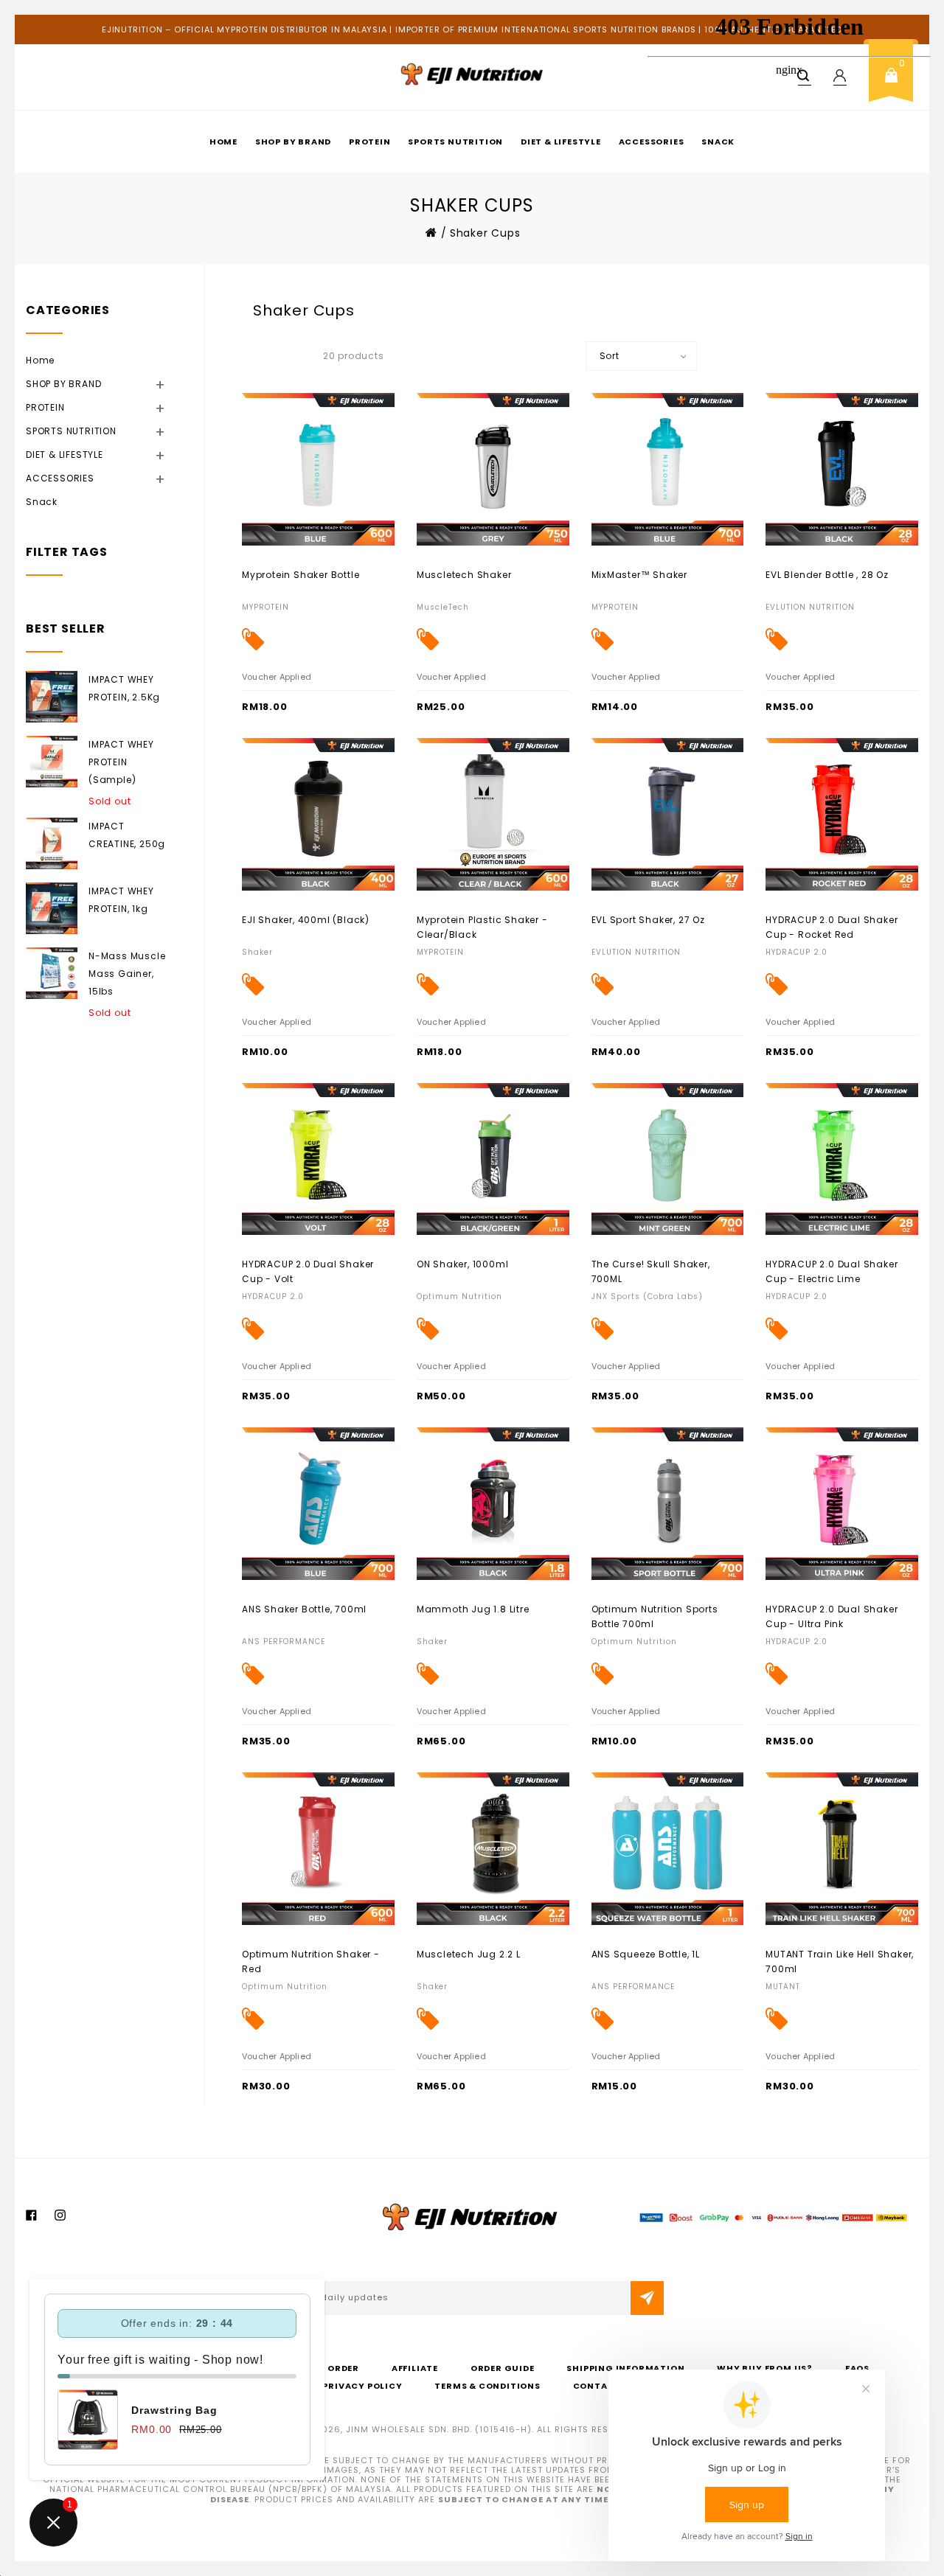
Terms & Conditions (487, 2386)
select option (274, 919)
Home (223, 142)
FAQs (857, 2368)
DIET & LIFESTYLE (561, 142)
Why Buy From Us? (765, 2368)
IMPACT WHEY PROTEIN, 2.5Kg (124, 688)
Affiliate (415, 2368)
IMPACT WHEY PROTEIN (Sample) (121, 762)
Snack (42, 502)
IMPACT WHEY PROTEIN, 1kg (121, 900)
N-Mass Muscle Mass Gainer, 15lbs (127, 974)
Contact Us (605, 2386)
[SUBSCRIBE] (647, 2298)
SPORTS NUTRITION (455, 142)
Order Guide (503, 2368)
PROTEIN (370, 142)
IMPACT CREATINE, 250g (127, 835)
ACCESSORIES (79, 478)
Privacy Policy (362, 2386)
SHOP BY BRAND (293, 142)
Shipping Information (625, 2368)
